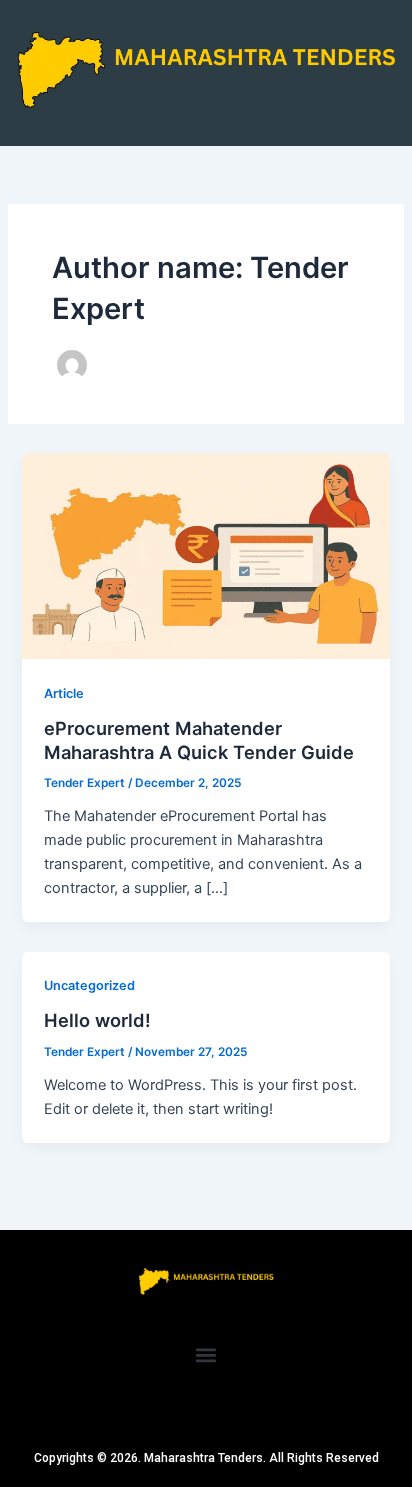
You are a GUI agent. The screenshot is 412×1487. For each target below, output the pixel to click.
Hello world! (97, 1020)
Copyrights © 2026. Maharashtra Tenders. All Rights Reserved (206, 1458)
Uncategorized (89, 985)
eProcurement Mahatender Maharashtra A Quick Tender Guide (199, 740)
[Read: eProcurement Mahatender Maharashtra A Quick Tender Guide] (205, 555)
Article (64, 693)
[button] (206, 1354)
